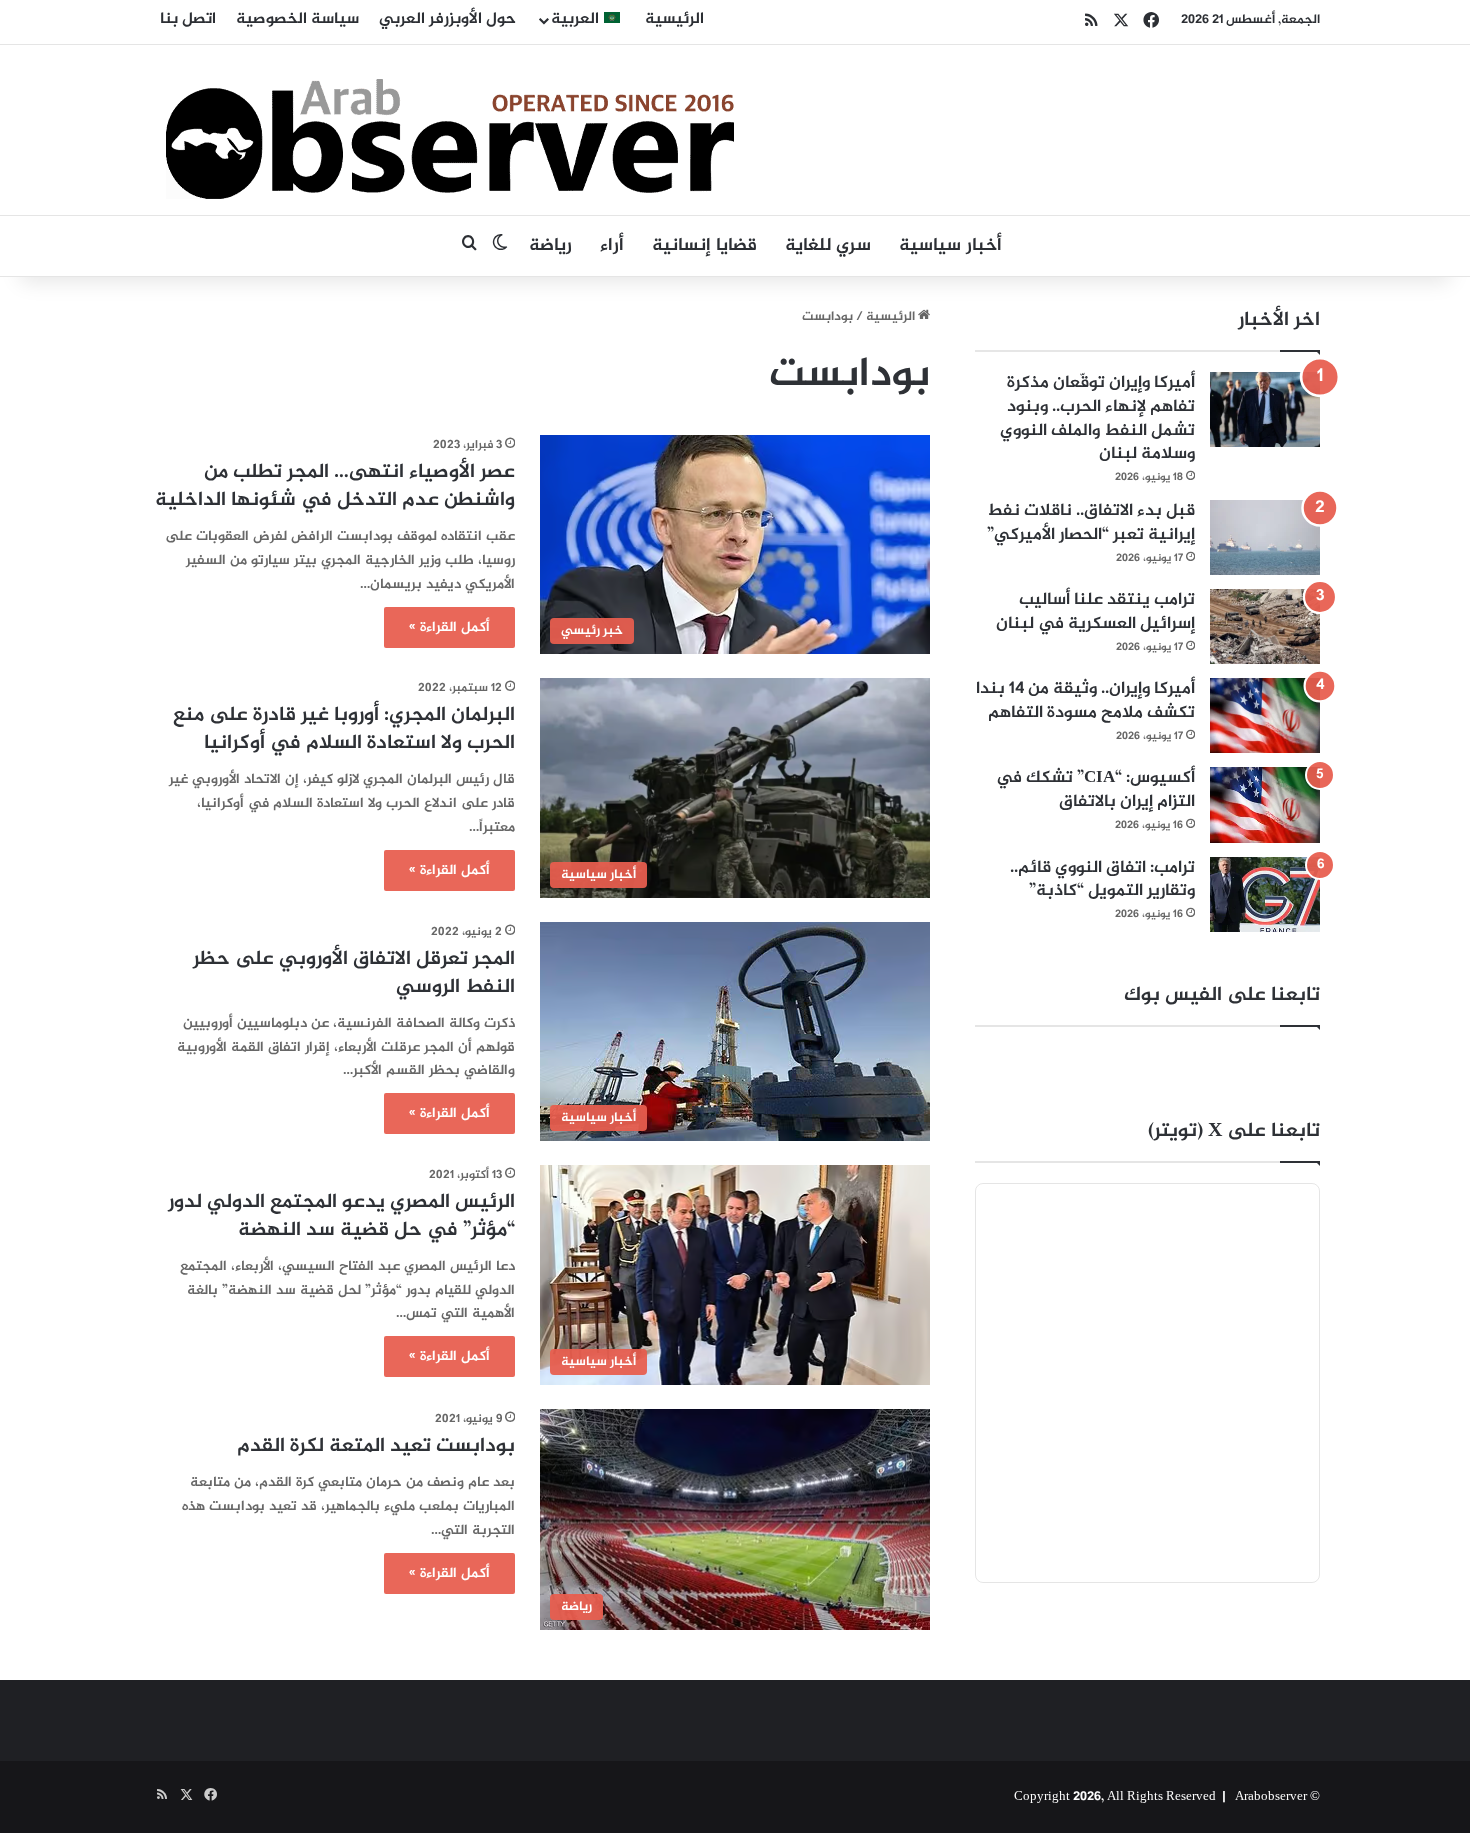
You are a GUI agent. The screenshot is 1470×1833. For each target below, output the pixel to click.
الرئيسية (674, 19)
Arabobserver (1271, 1797)
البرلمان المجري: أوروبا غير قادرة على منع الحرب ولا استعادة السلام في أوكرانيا (344, 729)
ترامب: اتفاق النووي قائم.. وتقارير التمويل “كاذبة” (1102, 880)
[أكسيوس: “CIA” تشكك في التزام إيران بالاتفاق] (1265, 804)
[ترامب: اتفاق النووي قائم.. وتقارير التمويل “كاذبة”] (1265, 894)
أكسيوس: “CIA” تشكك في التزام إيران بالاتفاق (1095, 790)
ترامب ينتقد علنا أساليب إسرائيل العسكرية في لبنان (1095, 612)
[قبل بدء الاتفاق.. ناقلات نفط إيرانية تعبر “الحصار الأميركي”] (1265, 537)
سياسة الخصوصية (297, 19)
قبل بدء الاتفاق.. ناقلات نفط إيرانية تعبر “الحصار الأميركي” (1091, 523)
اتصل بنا (188, 19)
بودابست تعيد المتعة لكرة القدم (376, 1446)
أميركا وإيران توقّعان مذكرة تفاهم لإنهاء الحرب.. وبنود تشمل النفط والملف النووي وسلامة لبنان (1097, 418)
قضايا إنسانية (704, 246)
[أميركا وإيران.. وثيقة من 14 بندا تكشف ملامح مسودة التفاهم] (1265, 715)
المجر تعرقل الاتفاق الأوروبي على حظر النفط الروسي (354, 973)
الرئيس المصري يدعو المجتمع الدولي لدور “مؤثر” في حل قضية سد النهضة (341, 1216)
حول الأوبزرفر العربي (447, 19)
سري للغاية (828, 246)
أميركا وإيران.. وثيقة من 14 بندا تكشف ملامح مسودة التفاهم (1085, 701)
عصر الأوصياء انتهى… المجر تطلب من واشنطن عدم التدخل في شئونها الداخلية (335, 486)
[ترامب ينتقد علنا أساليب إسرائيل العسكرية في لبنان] (1265, 626)
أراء (612, 246)
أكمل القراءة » (449, 627)
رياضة (550, 246)
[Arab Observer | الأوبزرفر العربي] (450, 130)
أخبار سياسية (950, 246)
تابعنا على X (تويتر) (1234, 1131)
